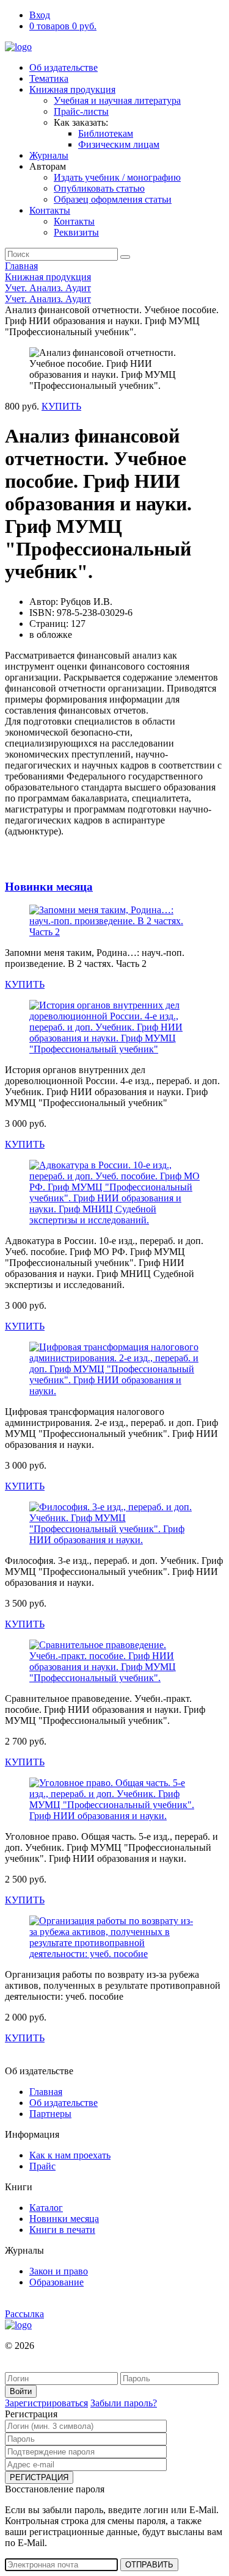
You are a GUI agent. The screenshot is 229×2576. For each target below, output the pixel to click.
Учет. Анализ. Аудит (48, 288)
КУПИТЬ (61, 406)
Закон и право (59, 2271)
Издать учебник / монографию (117, 177)
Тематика (49, 78)
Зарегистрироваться (46, 2403)
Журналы (49, 155)
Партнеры (50, 2114)
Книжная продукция (72, 89)
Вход (40, 15)
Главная (21, 266)
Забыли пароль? (124, 2403)
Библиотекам (106, 133)
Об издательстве (64, 67)
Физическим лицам (119, 144)
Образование (56, 2282)
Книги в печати (62, 2230)
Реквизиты (76, 232)
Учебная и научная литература (117, 100)
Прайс (42, 2166)
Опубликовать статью (99, 188)
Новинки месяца (49, 887)
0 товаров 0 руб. (63, 26)
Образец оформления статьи (113, 199)
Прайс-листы (81, 111)
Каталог (46, 2208)
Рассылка (24, 2314)
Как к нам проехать (70, 2155)
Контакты (50, 210)
